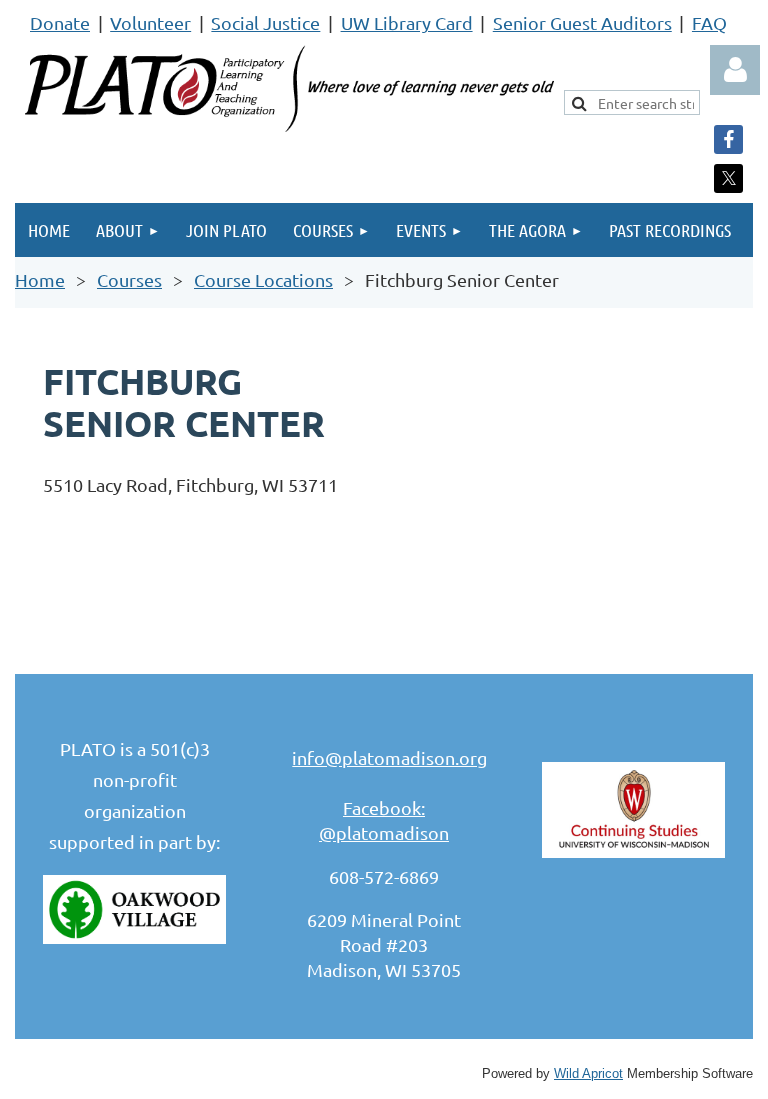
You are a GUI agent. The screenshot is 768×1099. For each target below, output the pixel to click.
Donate (60, 22)
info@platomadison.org (389, 757)
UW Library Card (407, 22)
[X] (728, 178)
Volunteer (150, 22)
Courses (129, 279)
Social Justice (265, 22)
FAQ (709, 22)
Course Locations (263, 279)
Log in (735, 70)
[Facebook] (728, 139)
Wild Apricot (588, 1074)
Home (40, 279)
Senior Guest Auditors (582, 22)
